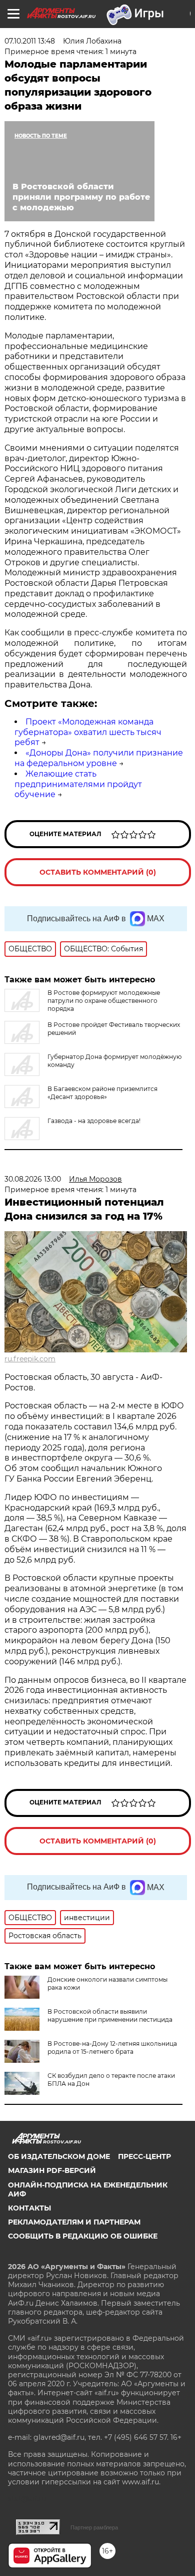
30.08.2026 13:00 (33, 1179)
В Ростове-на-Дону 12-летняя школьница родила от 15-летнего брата (112, 2048)
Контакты (29, 2208)
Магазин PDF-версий (52, 2170)
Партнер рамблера (94, 2527)
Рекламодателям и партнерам (74, 2222)
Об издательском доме (59, 2156)
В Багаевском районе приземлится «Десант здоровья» (102, 1093)
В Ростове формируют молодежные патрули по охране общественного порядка (104, 1001)
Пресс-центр (144, 2156)
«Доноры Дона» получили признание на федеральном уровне (99, 758)
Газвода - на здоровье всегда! (94, 1121)
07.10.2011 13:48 (30, 41)
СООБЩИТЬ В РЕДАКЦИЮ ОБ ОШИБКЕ (83, 2236)
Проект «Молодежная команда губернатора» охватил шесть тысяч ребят (88, 732)
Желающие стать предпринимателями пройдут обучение (78, 784)
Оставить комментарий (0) (98, 872)
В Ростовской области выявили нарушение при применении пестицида (110, 2015)
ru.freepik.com (30, 1359)
